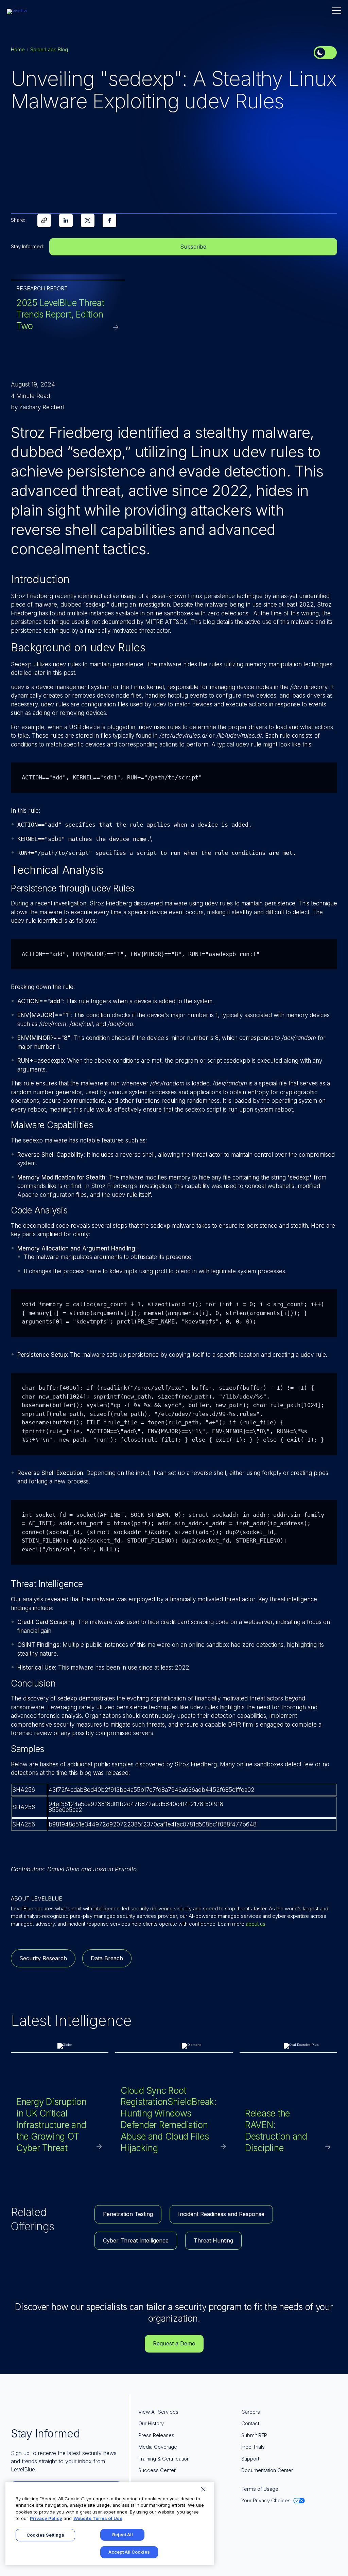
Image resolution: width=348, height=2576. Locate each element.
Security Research (43, 1958)
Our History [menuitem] (151, 2423)
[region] (110, 2524)
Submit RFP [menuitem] (254, 2435)
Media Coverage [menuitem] (158, 2447)
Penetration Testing (128, 2214)
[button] (337, 11)
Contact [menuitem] (250, 2423)
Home (18, 49)
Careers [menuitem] (251, 2412)
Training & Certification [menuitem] (164, 2459)
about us (256, 1924)
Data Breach (107, 1958)
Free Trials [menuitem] (253, 2447)
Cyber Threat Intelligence (136, 2240)
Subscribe (193, 247)
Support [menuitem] (250, 2459)
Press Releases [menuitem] (156, 2435)
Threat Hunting (213, 2240)
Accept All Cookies (129, 2552)
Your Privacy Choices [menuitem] (266, 2500)
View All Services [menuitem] (158, 2412)
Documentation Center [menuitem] (267, 2470)
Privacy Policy (46, 2518)
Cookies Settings (45, 2535)
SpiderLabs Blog (49, 49)
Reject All (123, 2535)
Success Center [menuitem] (157, 2470)
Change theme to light (325, 53)
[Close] (203, 2489)
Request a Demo (174, 2343)
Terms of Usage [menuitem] (260, 2489)
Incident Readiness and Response (221, 2214)
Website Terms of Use (98, 2518)
